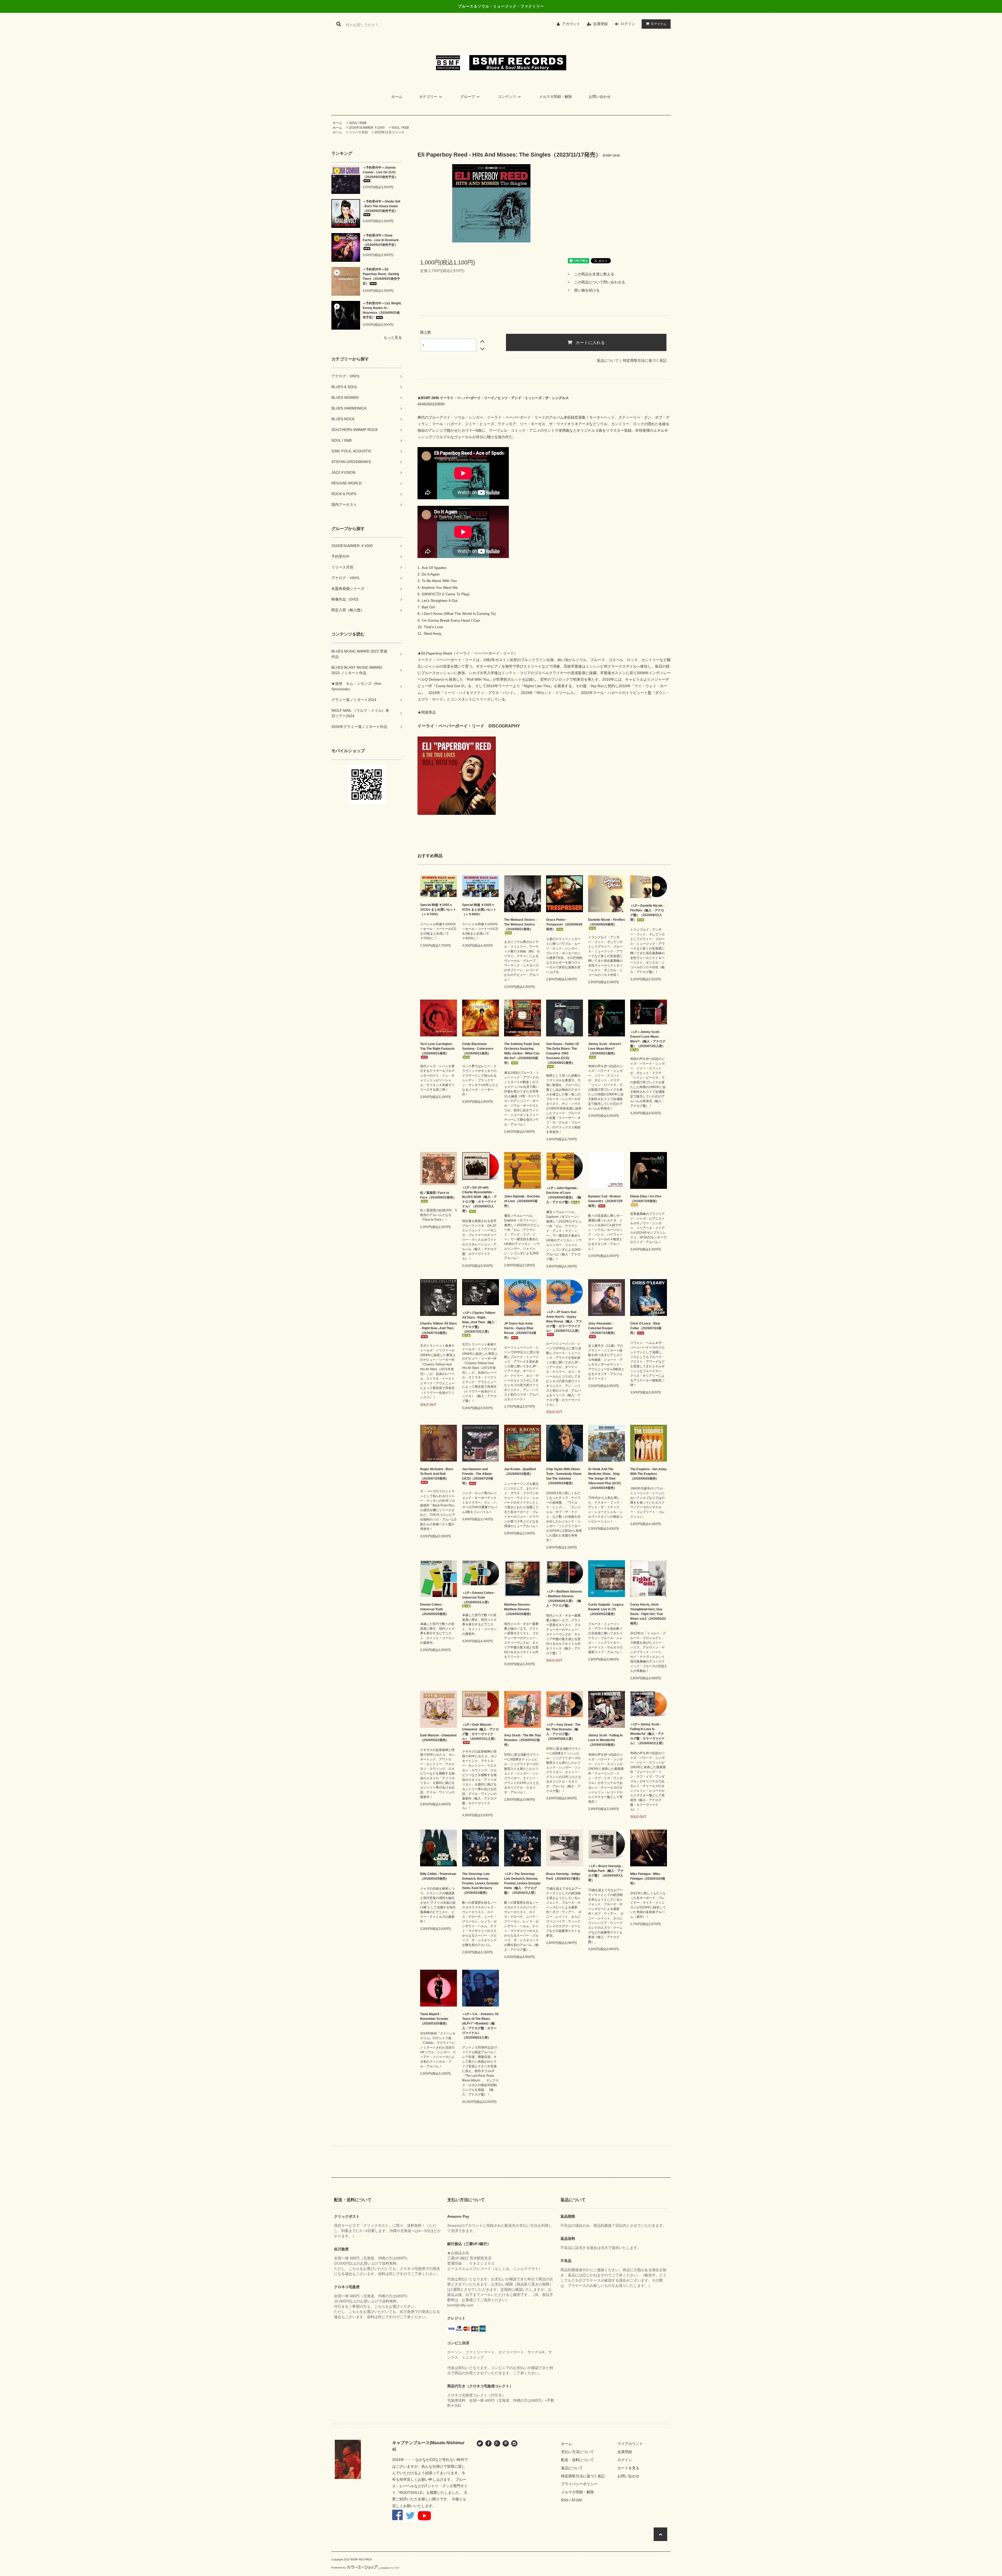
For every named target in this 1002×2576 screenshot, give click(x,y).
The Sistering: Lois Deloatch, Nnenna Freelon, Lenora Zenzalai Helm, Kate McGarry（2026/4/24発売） (480, 1883)
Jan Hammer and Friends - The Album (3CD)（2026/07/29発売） (478, 1476)
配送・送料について (577, 2460)
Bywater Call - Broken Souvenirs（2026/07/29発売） (605, 1201)
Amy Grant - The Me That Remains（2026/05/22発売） (523, 1740)
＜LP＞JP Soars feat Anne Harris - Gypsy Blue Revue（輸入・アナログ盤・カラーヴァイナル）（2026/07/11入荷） (564, 1321)
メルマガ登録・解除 (556, 97)
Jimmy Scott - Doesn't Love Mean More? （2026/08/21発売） (605, 1049)
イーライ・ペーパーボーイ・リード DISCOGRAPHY (469, 726)
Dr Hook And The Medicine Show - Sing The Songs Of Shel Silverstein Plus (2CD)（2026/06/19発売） (604, 1479)
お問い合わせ (600, 97)
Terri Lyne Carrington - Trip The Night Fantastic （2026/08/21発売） (438, 1049)
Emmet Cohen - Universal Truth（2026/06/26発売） (434, 1609)
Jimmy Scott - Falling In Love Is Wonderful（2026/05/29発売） (605, 1740)
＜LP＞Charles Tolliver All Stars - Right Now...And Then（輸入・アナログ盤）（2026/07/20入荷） (480, 1322)
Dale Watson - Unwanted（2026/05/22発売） (438, 1738)
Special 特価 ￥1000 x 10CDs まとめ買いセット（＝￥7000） (438, 910)
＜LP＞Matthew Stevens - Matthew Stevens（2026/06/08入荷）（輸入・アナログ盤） (564, 1599)
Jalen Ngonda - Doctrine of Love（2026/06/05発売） (522, 1201)
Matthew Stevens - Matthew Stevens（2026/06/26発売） (518, 1609)
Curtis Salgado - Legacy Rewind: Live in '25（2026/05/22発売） (606, 1609)
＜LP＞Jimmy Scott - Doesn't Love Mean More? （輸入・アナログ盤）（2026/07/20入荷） (648, 1039)
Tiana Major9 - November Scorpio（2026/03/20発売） (434, 2019)
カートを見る (628, 2468)
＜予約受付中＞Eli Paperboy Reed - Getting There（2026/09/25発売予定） (381, 276)
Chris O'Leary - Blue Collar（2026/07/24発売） (646, 1328)
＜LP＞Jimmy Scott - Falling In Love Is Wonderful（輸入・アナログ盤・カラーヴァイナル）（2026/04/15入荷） (648, 1734)
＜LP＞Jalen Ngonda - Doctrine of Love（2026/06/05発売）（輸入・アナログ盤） (564, 1195)
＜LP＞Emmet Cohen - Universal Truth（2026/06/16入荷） (479, 1598)
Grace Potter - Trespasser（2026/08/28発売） (564, 924)
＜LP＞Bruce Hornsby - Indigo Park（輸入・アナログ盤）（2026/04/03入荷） (606, 1873)
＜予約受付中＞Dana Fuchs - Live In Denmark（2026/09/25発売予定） (381, 240)
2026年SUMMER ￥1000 (367, 128)
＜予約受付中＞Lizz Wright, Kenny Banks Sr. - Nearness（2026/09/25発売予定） (382, 310)
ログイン (628, 24)
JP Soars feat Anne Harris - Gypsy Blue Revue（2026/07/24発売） (520, 1331)
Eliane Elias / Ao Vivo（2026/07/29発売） (646, 1199)
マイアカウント (630, 2444)
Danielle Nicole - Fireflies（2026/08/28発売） (607, 922)
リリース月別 (358, 132)
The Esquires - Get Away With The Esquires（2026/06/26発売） (648, 1474)
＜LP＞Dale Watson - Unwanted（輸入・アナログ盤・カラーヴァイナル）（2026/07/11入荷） (481, 1732)
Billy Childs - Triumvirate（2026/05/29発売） (438, 1876)
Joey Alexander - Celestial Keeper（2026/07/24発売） (603, 1328)
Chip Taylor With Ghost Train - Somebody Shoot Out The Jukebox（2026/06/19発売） (564, 1476)
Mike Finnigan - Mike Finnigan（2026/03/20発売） (648, 1879)
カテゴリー (428, 97)
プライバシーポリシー (579, 2484)
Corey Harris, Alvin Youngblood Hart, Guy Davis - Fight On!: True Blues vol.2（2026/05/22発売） (648, 1614)
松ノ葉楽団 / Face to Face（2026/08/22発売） (438, 1195)
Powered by (339, 2568)
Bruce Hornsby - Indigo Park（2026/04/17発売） (564, 1876)
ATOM (577, 2500)
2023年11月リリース (389, 132)
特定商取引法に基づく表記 (645, 360)
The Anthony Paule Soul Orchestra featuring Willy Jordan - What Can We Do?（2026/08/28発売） (522, 1053)
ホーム (397, 97)
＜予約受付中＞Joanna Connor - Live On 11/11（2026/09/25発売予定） (380, 172)
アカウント (571, 24)
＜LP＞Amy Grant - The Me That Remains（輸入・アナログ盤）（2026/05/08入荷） (563, 1732)
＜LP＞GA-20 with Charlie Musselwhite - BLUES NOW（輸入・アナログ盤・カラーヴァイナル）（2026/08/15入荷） (479, 1199)
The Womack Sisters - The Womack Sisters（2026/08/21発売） (520, 924)
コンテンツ (507, 97)
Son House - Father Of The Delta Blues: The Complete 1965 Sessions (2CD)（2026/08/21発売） (562, 1053)
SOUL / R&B (358, 123)
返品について (608, 360)
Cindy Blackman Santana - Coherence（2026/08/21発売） (478, 1049)
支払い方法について (577, 2452)
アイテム (659, 24)
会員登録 (600, 24)
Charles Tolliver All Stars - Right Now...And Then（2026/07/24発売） (439, 1328)
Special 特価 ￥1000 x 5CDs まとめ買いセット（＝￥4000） (479, 910)
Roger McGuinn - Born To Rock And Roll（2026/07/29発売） (437, 1474)
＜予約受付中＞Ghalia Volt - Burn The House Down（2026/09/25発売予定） (381, 206)
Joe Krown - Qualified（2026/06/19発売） (520, 1471)
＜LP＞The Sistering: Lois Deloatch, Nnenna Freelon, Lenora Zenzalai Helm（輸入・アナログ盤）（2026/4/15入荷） (522, 1883)
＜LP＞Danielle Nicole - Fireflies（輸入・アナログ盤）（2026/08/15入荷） (647, 913)
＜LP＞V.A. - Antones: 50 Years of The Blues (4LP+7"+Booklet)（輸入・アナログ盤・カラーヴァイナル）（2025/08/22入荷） (480, 2026)
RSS (565, 2500)
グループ (468, 97)
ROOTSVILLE (411, 2492)
